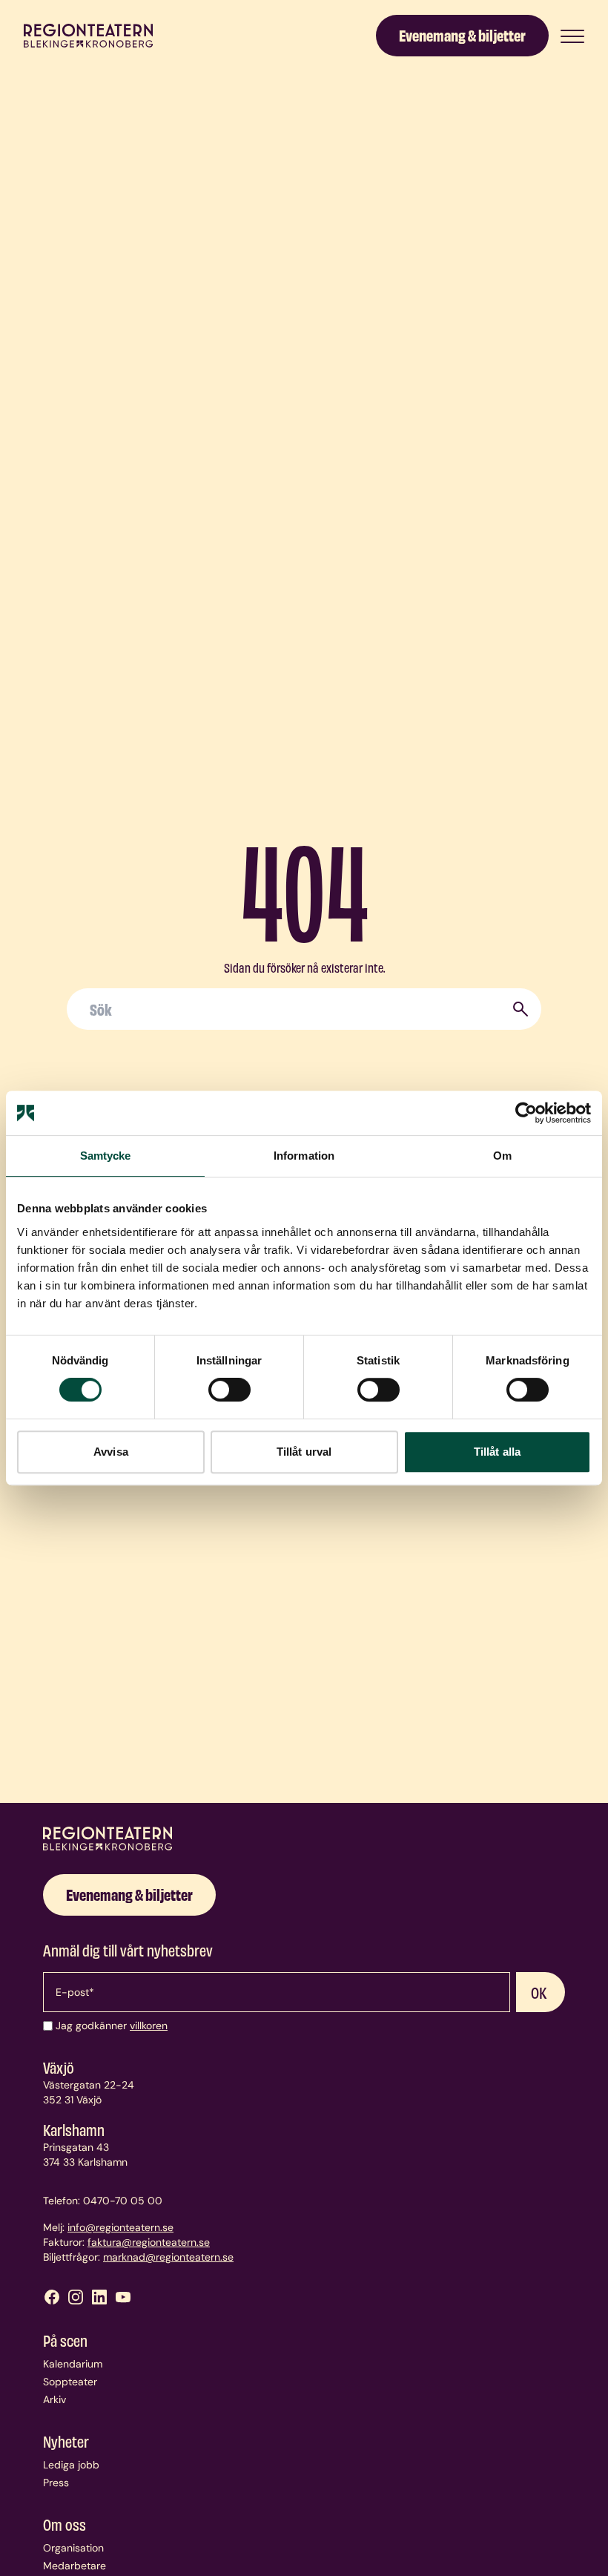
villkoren (149, 2025)
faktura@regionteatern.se (149, 2242)
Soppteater (70, 2382)
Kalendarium (73, 2364)
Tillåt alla (497, 1452)
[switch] (229, 1390)
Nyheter (66, 2441)
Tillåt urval (304, 1452)
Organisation (73, 2548)
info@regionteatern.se (120, 2227)
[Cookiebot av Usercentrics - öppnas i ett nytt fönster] (526, 1113)
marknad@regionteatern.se (168, 2257)
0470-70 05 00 (123, 2201)
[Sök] (521, 1009)
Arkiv (54, 2399)
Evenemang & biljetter (462, 34)
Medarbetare (75, 2566)
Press (56, 2483)
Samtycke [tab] (106, 1156)
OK (539, 1992)
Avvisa (111, 1452)
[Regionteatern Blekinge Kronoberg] (88, 36)
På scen (65, 2340)
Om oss (65, 2524)
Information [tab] (304, 1156)
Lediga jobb (71, 2465)
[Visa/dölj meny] (572, 36)
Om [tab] (502, 1156)
